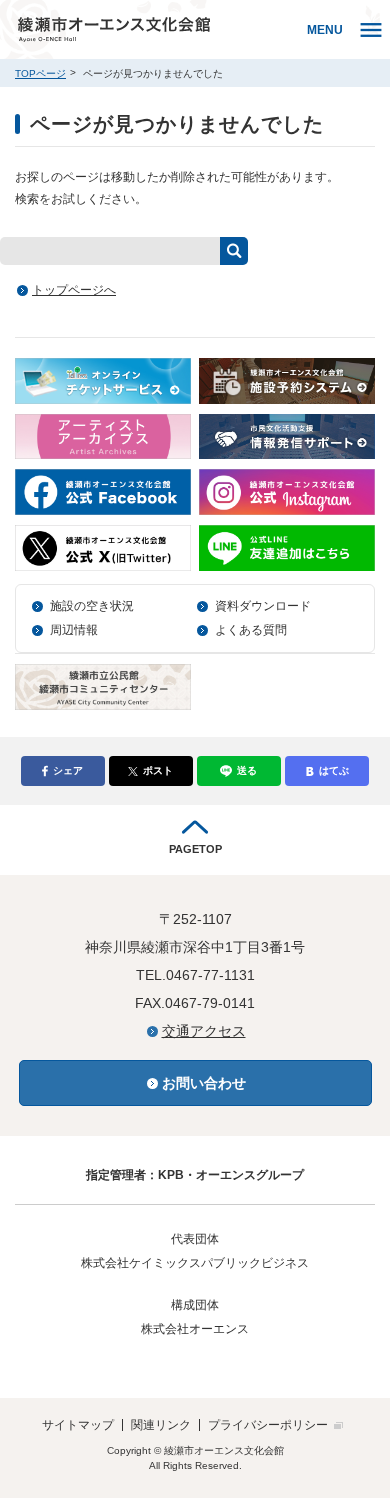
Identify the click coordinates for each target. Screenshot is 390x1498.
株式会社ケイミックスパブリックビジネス (195, 1263)
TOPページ (40, 73)
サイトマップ (78, 1425)
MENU (325, 30)
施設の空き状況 (92, 606)
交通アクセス (204, 1031)
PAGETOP (195, 849)
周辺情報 (74, 630)
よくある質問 (251, 630)
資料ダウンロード (263, 606)
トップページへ (74, 290)
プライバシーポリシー (268, 1425)
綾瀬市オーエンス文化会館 (157, 29)
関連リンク (161, 1425)
